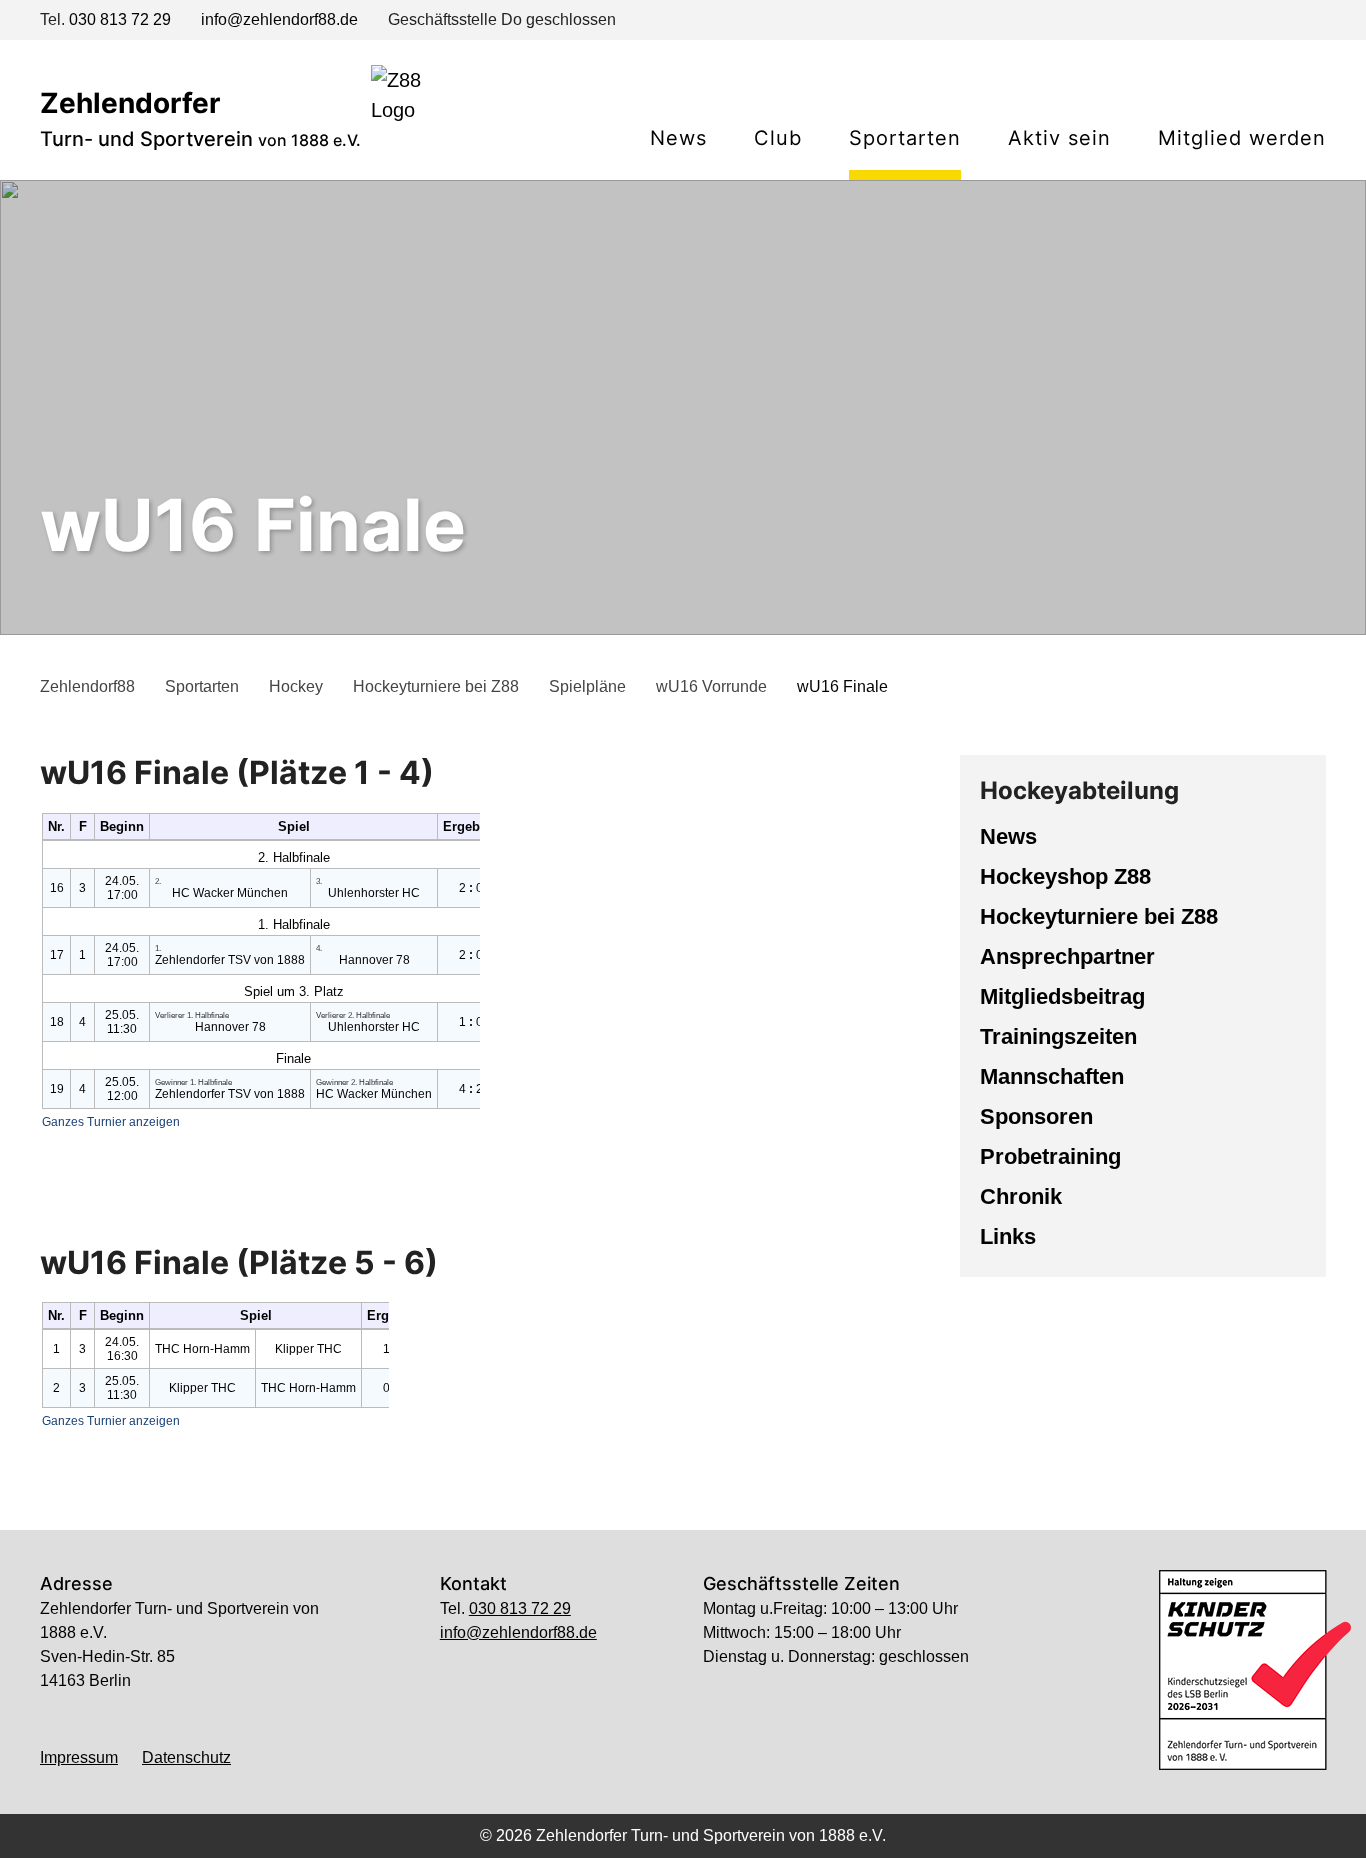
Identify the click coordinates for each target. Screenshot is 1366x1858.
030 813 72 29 (120, 19)
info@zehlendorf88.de (279, 19)
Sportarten (202, 686)
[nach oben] (683, 1816)
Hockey (296, 686)
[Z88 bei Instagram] (1280, 22)
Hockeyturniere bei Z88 (436, 686)
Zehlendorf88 (87, 686)
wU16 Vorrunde (711, 686)
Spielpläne (587, 686)
